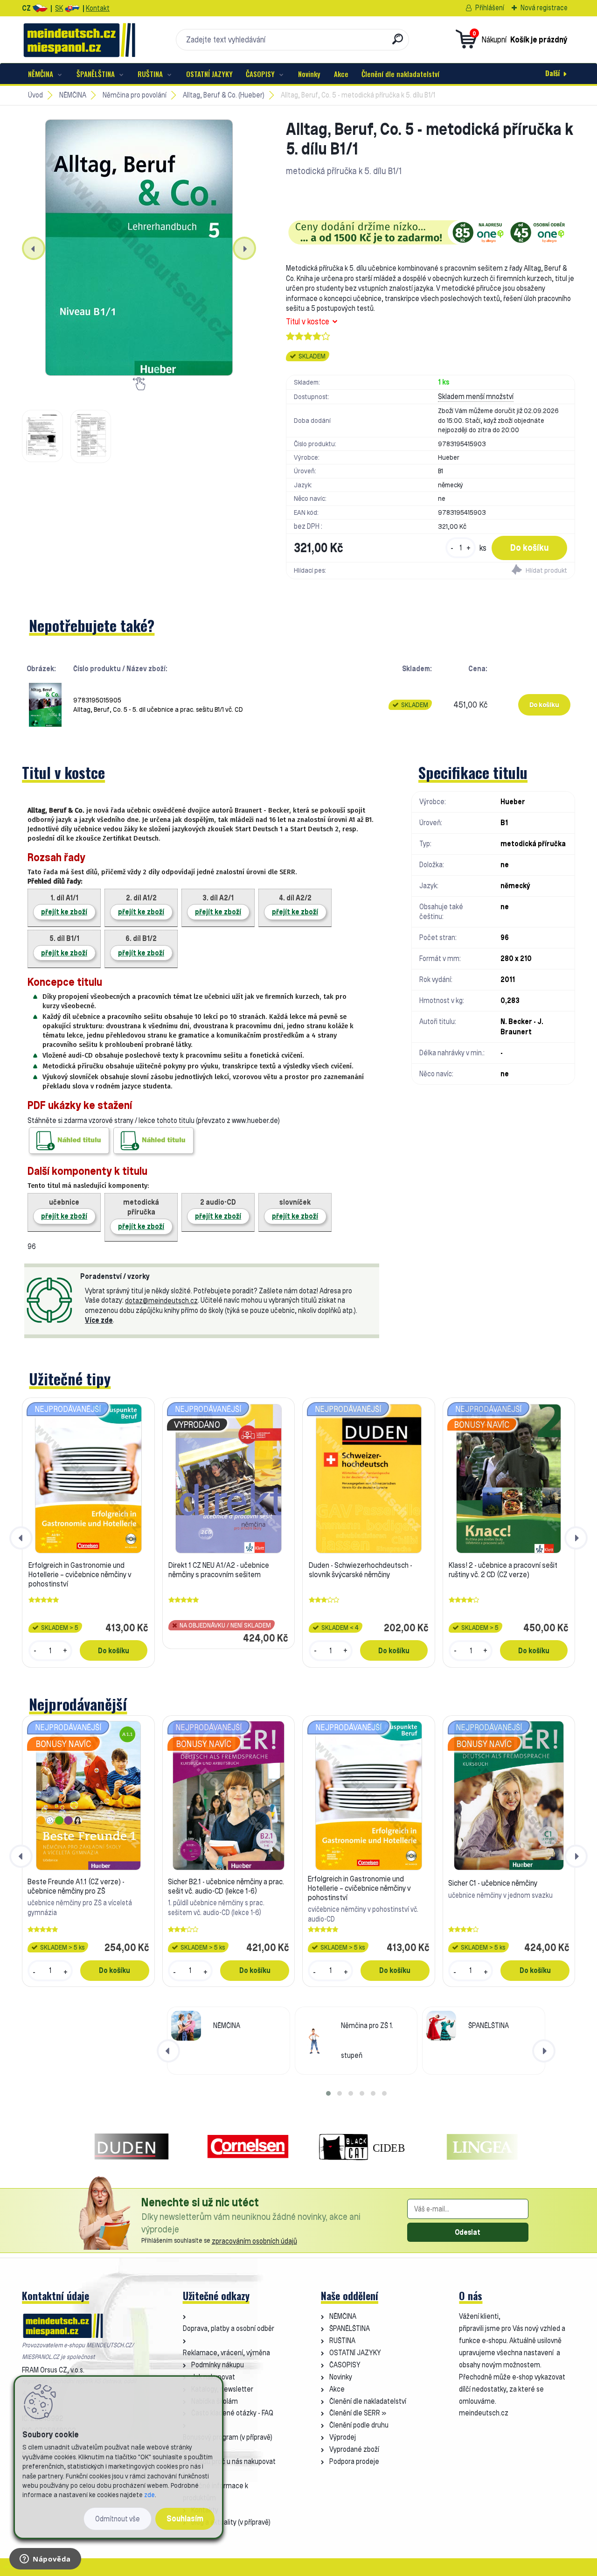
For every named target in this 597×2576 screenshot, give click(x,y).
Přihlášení (490, 8)
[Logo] (79, 40)
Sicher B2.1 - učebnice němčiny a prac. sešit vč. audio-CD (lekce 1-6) (226, 1886)
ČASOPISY (260, 74)
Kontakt (98, 8)
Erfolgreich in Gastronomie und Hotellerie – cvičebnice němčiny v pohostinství (80, 1574)
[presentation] (34, 248)
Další (552, 73)
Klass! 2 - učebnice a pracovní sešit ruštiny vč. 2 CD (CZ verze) (503, 1570)
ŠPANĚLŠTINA (96, 74)
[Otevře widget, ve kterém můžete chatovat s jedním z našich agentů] (45, 2560)
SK (59, 8)
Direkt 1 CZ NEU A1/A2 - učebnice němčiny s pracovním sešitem (219, 1570)
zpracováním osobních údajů (254, 2241)
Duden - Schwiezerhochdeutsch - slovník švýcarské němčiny (361, 1570)
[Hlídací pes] (503, 571)
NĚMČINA (41, 74)
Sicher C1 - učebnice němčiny (493, 1883)
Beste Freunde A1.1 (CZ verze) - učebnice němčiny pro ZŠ (76, 1886)
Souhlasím (185, 2518)
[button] (328, 2093)
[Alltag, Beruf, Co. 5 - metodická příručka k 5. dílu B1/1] (139, 248)
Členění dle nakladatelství (400, 74)
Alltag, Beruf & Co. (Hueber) (224, 95)
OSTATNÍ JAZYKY (209, 74)
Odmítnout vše (118, 2519)
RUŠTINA (150, 74)
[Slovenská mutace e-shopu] (72, 8)
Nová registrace (544, 8)
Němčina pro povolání (135, 95)
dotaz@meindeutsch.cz (161, 1301)
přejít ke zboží (64, 912)
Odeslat (468, 2232)
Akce (341, 74)
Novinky (309, 74)
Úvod (35, 95)
